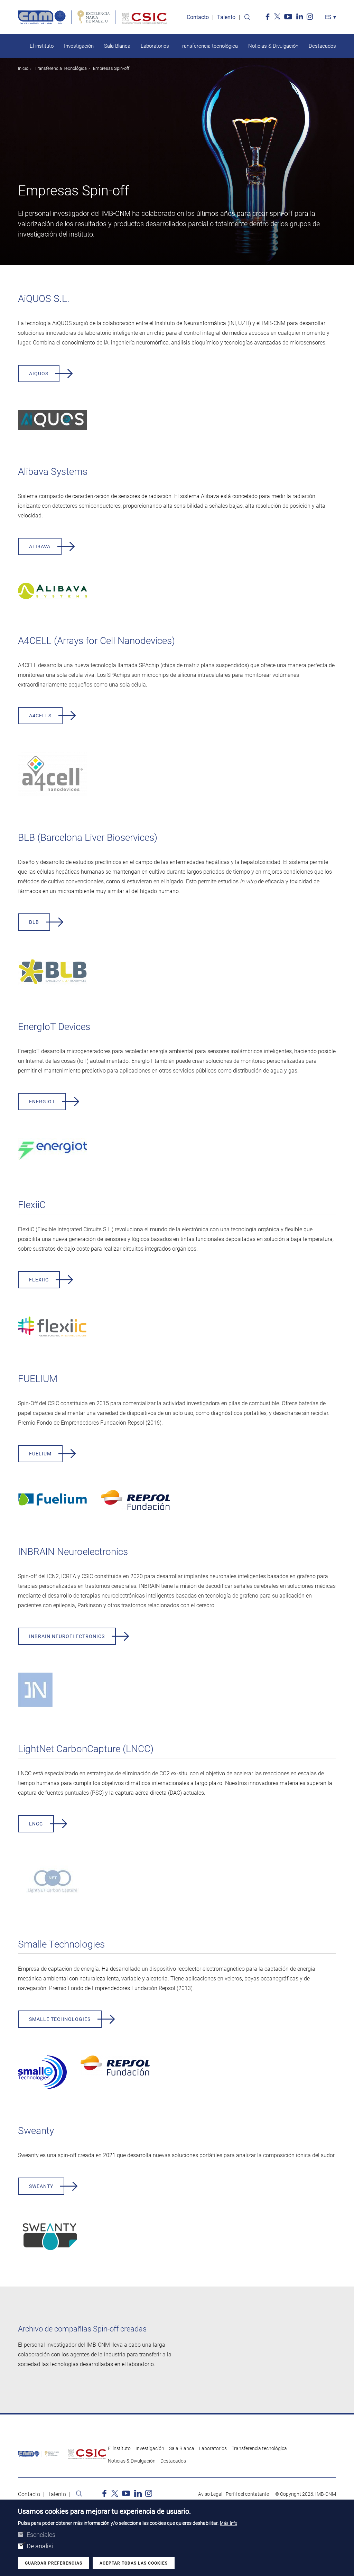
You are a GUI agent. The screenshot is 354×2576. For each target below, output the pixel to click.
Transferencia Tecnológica (61, 68)
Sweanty (41, 2186)
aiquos (39, 374)
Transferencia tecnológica (209, 46)
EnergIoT (42, 1102)
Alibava (40, 546)
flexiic (39, 1280)
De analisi (40, 2546)
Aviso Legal (210, 2494)
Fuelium (40, 1454)
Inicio (23, 68)
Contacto (198, 17)
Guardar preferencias (54, 2563)
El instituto (42, 46)
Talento (226, 17)
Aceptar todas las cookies (134, 2563)
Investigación (79, 46)
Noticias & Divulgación (273, 46)
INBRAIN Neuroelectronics (67, 1636)
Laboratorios (155, 46)
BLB (34, 922)
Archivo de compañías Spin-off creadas (82, 2329)
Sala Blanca (117, 46)
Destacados (322, 46)
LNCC (36, 1824)
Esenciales (41, 2535)
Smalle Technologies (60, 2019)
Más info (229, 2523)
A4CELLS (40, 716)
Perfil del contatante (247, 2494)
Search (247, 17)
